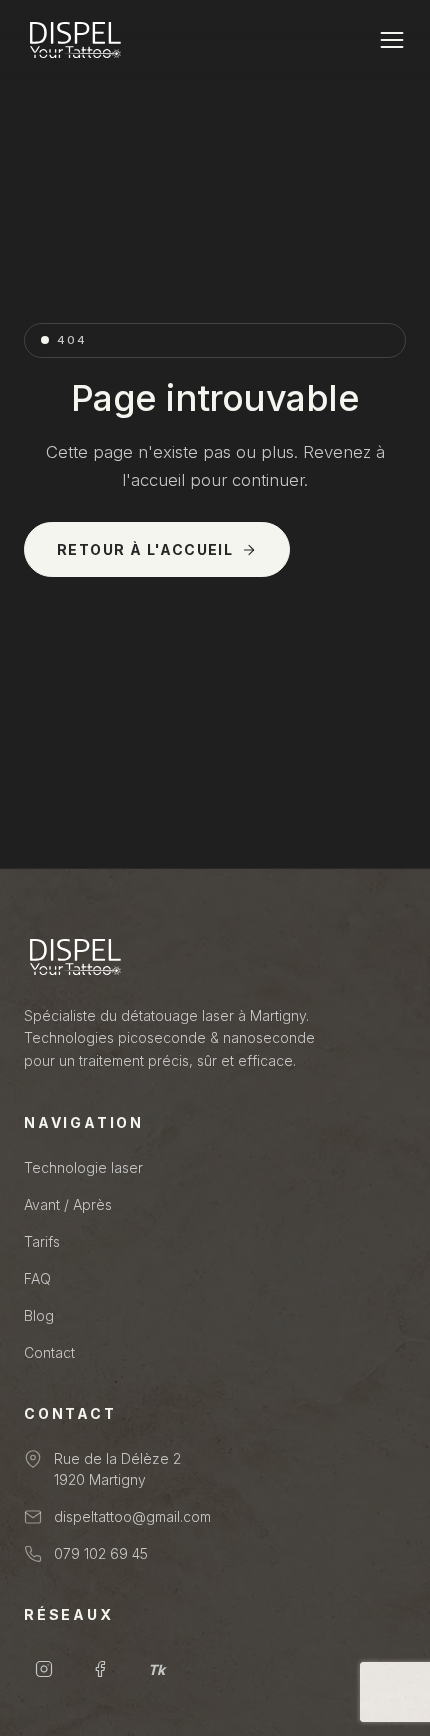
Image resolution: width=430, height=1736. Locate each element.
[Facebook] (100, 1669)
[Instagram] (44, 1669)
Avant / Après (68, 1204)
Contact (49, 1352)
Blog (39, 1315)
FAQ (37, 1278)
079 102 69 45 (101, 1553)
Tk (156, 1669)
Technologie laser (83, 1167)
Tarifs (42, 1241)
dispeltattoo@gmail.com (132, 1516)
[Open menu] (392, 40)
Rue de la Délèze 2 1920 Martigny (117, 1469)
